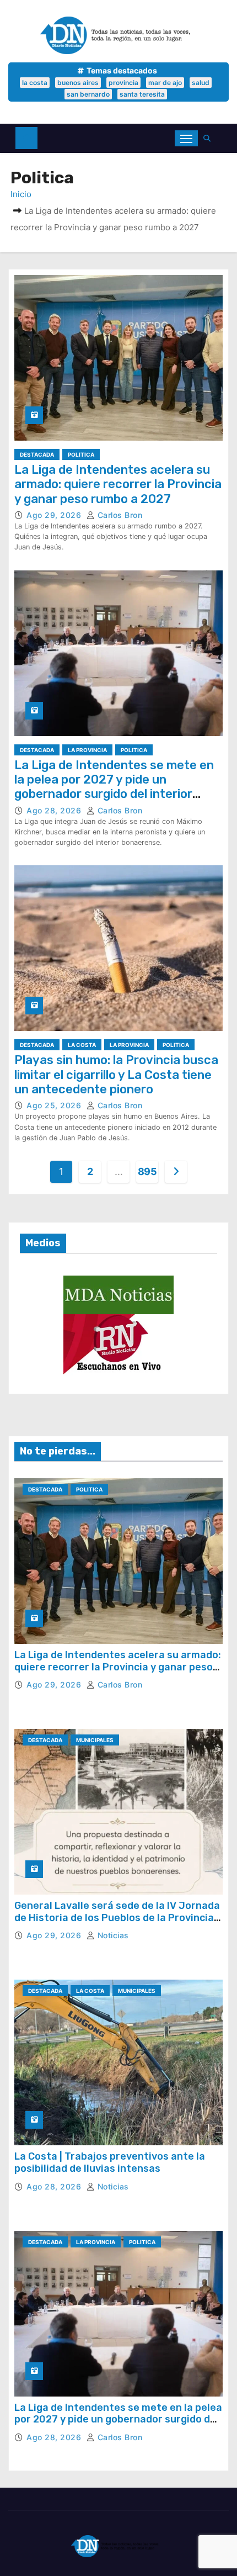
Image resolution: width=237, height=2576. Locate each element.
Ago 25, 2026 (55, 1105)
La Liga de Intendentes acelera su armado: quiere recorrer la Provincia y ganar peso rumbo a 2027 (118, 484)
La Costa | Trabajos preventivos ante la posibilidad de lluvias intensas (110, 2162)
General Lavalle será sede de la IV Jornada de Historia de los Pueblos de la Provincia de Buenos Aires (117, 1918)
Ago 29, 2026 (55, 515)
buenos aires (78, 83)
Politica (81, 454)
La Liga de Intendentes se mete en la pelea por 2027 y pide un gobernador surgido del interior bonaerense (114, 787)
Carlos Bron (118, 515)
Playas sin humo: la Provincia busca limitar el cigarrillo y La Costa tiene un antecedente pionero (116, 1075)
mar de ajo (165, 83)
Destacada (37, 454)
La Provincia (87, 750)
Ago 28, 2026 (55, 810)
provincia (123, 83)
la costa (35, 83)
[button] (210, 138)
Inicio (21, 194)
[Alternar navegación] (186, 138)
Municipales (95, 1740)
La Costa (82, 1045)
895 (147, 1171)
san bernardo (88, 94)
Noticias (112, 1935)
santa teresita (142, 94)
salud (201, 83)
